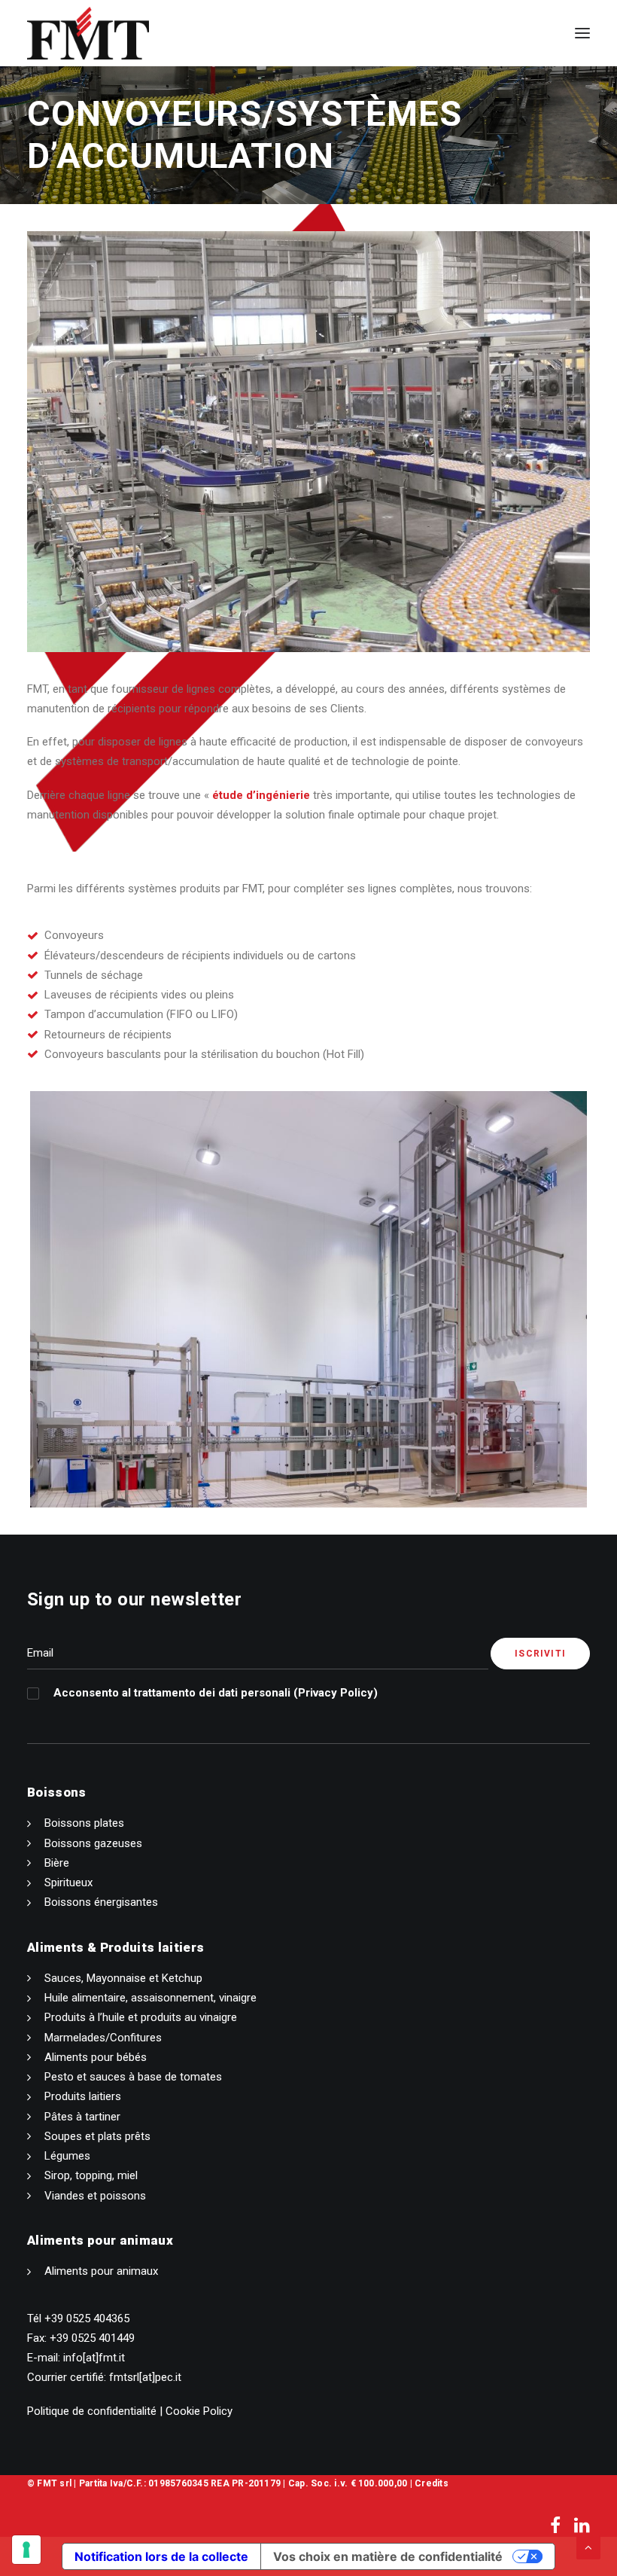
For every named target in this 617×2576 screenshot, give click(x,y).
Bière (57, 1863)
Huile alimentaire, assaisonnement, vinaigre (150, 1998)
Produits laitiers (83, 2096)
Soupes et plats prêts (97, 2136)
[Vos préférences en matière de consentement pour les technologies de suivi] (26, 2550)
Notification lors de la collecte (161, 2556)
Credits (432, 2483)
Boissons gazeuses (93, 1843)
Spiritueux (68, 1882)
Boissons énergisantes (101, 1902)
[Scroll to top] (588, 2547)
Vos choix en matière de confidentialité (388, 2556)
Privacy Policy (336, 1693)
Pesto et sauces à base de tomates (133, 2077)
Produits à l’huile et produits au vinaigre (141, 2017)
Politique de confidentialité (92, 2411)
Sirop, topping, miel (91, 2175)
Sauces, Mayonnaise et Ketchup (123, 1978)
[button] (582, 33)
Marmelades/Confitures (103, 2038)
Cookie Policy (199, 2411)
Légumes (67, 2156)
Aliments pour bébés (96, 2057)
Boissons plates (84, 1823)
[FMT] (88, 33)
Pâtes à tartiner (82, 2117)
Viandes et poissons (95, 2196)
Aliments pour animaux (101, 2271)
